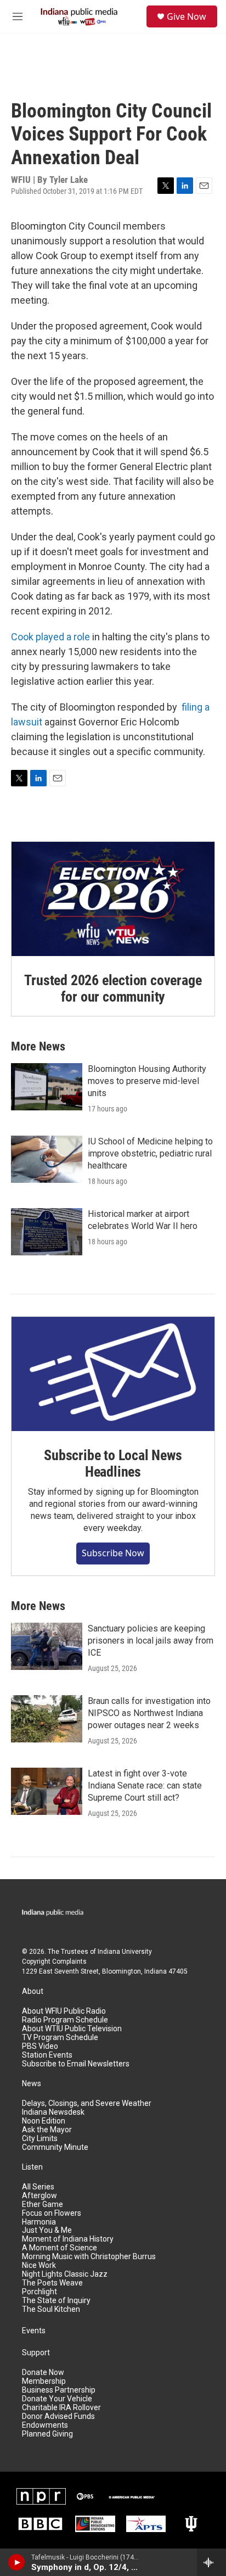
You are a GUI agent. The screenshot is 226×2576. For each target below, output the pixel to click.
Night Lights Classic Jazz (65, 2274)
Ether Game (43, 2205)
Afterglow (39, 2196)
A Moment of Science (60, 2248)
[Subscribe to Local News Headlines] (113, 1374)
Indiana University (125, 1952)
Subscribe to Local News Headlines (113, 1463)
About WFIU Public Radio (64, 2011)
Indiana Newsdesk (53, 2112)
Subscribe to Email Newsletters (76, 2064)
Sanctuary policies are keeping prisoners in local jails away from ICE (151, 1641)
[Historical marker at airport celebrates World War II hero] (47, 1232)
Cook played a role (50, 637)
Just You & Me (47, 2230)
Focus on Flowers (52, 2213)
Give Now (187, 16)
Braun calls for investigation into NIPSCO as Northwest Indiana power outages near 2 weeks (149, 1713)
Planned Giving (47, 2434)
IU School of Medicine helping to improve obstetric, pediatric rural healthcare (150, 1153)
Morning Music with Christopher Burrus (89, 2257)
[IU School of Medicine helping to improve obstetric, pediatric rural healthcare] (47, 1159)
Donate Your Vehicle (57, 2399)
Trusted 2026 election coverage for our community (113, 988)
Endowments (45, 2425)
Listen (32, 2167)
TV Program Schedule (60, 2038)
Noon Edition (44, 2121)
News (32, 2084)
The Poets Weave (52, 2283)
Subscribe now (113, 1553)
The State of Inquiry (56, 2301)
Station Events (47, 2055)
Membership (44, 2381)
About (33, 1991)
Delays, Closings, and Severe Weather (87, 2103)
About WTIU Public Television (72, 2029)
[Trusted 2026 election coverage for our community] (113, 899)
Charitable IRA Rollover (61, 2408)
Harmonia (39, 2222)
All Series (38, 2187)
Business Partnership (59, 2390)
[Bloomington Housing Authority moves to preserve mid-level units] (47, 1087)
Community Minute (55, 2147)
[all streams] (211, 2562)
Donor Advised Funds (58, 2416)
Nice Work (39, 2265)
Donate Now (43, 2373)
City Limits (40, 2139)
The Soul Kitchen (51, 2309)
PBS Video (40, 2046)
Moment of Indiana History (68, 2239)
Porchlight (39, 2292)
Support (36, 2353)
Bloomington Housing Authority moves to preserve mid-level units (147, 1081)
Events (34, 2331)
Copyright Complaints (54, 1962)
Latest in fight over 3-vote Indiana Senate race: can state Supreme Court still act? (145, 1786)
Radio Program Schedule (65, 2020)
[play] (17, 2562)
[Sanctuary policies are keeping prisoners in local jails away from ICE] (47, 1646)
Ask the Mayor (47, 2130)
